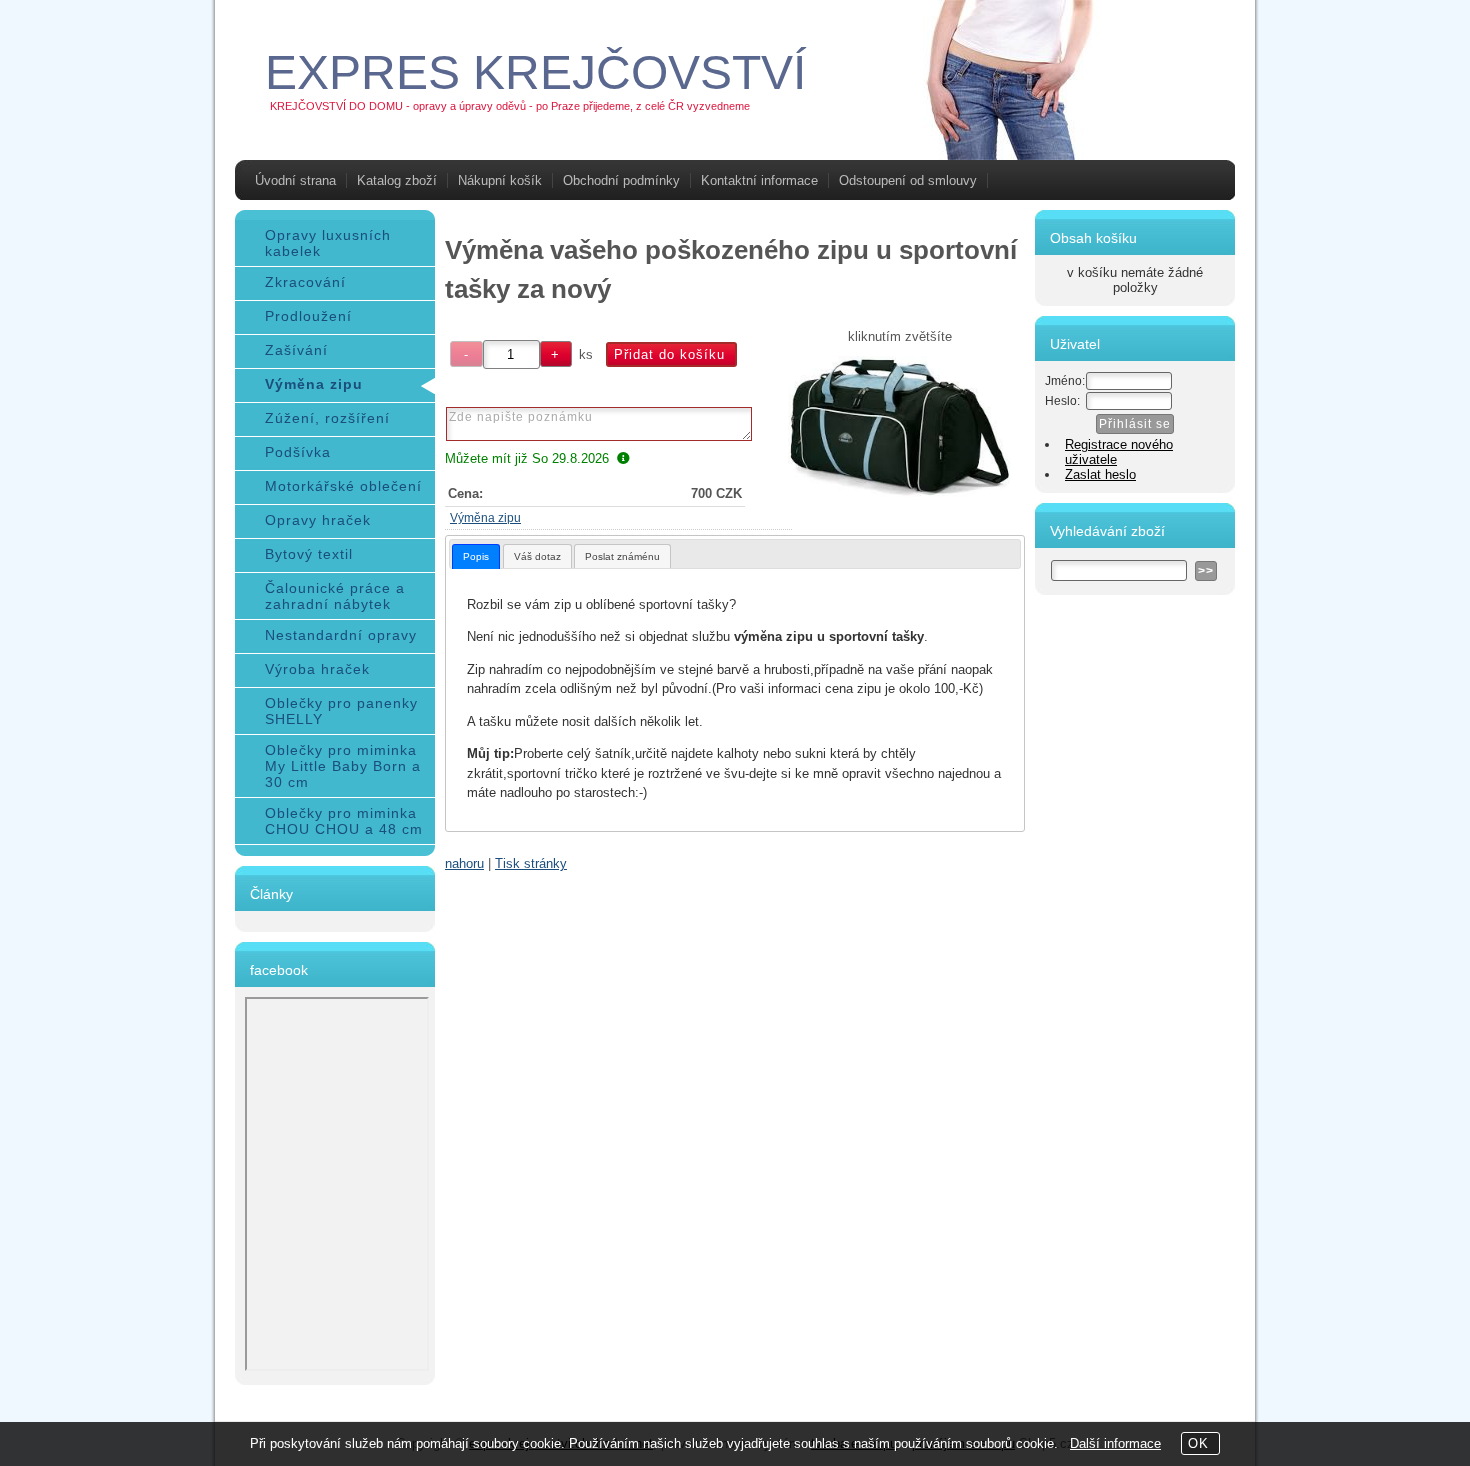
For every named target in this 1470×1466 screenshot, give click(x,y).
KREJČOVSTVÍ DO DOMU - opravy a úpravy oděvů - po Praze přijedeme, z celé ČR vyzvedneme (510, 106)
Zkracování (305, 282)
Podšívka (298, 452)
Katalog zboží (397, 180)
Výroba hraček (317, 669)
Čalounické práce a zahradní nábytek (335, 596)
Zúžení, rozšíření (327, 418)
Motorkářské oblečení (343, 486)
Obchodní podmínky (621, 180)
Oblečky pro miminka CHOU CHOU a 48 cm (344, 821)
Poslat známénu (622, 556)
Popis (476, 556)
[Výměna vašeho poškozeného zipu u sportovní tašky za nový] (900, 427)
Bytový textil (309, 554)
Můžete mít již (527, 458)
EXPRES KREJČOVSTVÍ (535, 72)
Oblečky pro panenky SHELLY (341, 711)
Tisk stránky (531, 863)
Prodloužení (308, 316)
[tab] (476, 556)
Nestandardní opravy (341, 635)
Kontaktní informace (759, 180)
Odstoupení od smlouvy (908, 180)
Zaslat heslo (1100, 474)
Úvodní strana (295, 180)
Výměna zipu (485, 518)
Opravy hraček (318, 520)
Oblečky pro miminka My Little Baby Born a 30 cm (343, 766)
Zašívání (296, 350)
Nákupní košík (500, 180)
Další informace (1115, 1443)
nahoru (464, 863)
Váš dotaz (537, 556)
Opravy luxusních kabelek (328, 243)
